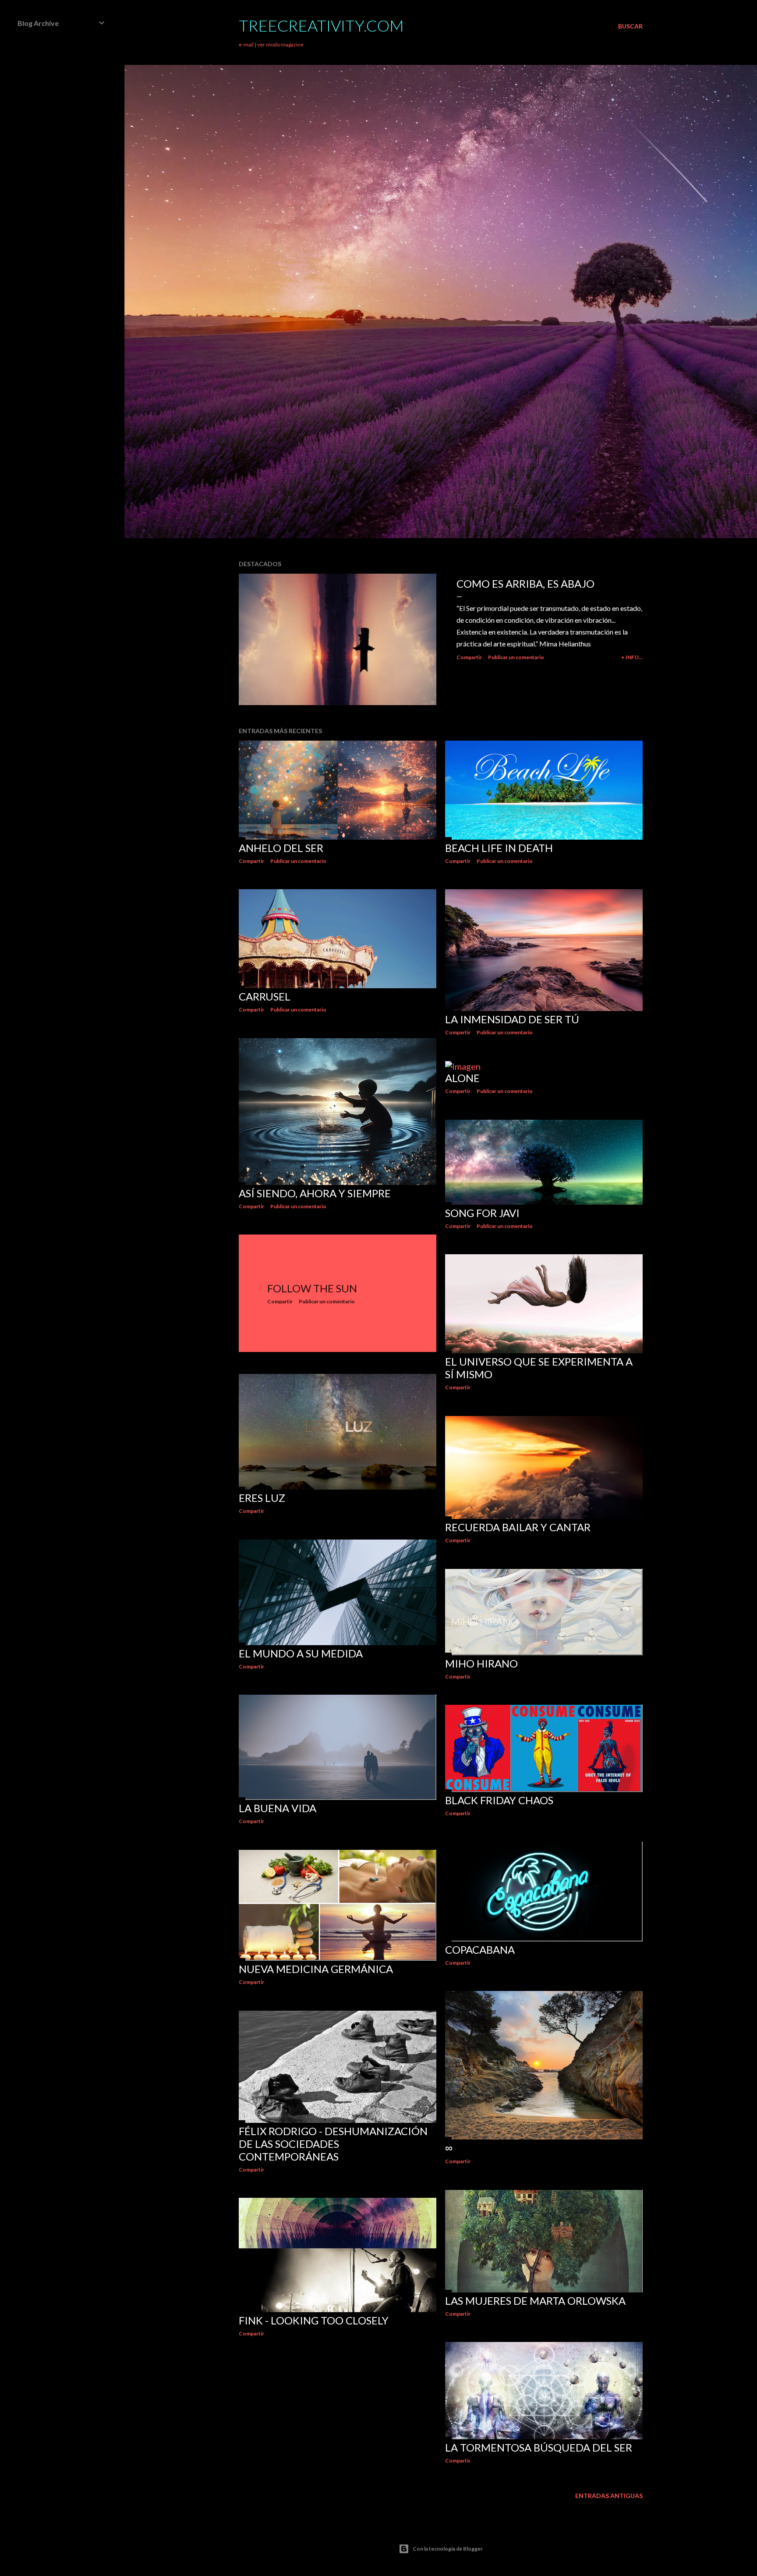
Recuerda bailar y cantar (518, 1527)
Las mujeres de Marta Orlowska (535, 2301)
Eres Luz (262, 1498)
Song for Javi (482, 1213)
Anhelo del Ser (281, 848)
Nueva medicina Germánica (316, 1969)
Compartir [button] (469, 657)
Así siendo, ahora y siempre (315, 1193)
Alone (462, 1078)
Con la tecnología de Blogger (448, 2549)
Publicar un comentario (516, 657)
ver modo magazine (280, 44)
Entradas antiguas (609, 2496)
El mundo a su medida (301, 1653)
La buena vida (278, 1808)
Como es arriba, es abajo (525, 584)
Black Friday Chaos (499, 1800)
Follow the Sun (312, 1288)
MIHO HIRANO (481, 1663)
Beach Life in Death (499, 848)
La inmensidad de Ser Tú (512, 1019)
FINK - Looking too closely (314, 2320)
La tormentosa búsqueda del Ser (539, 2447)
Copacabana (480, 1950)
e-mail (246, 44)
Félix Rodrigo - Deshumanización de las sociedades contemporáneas (333, 2144)
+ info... (632, 657)
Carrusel (265, 996)
